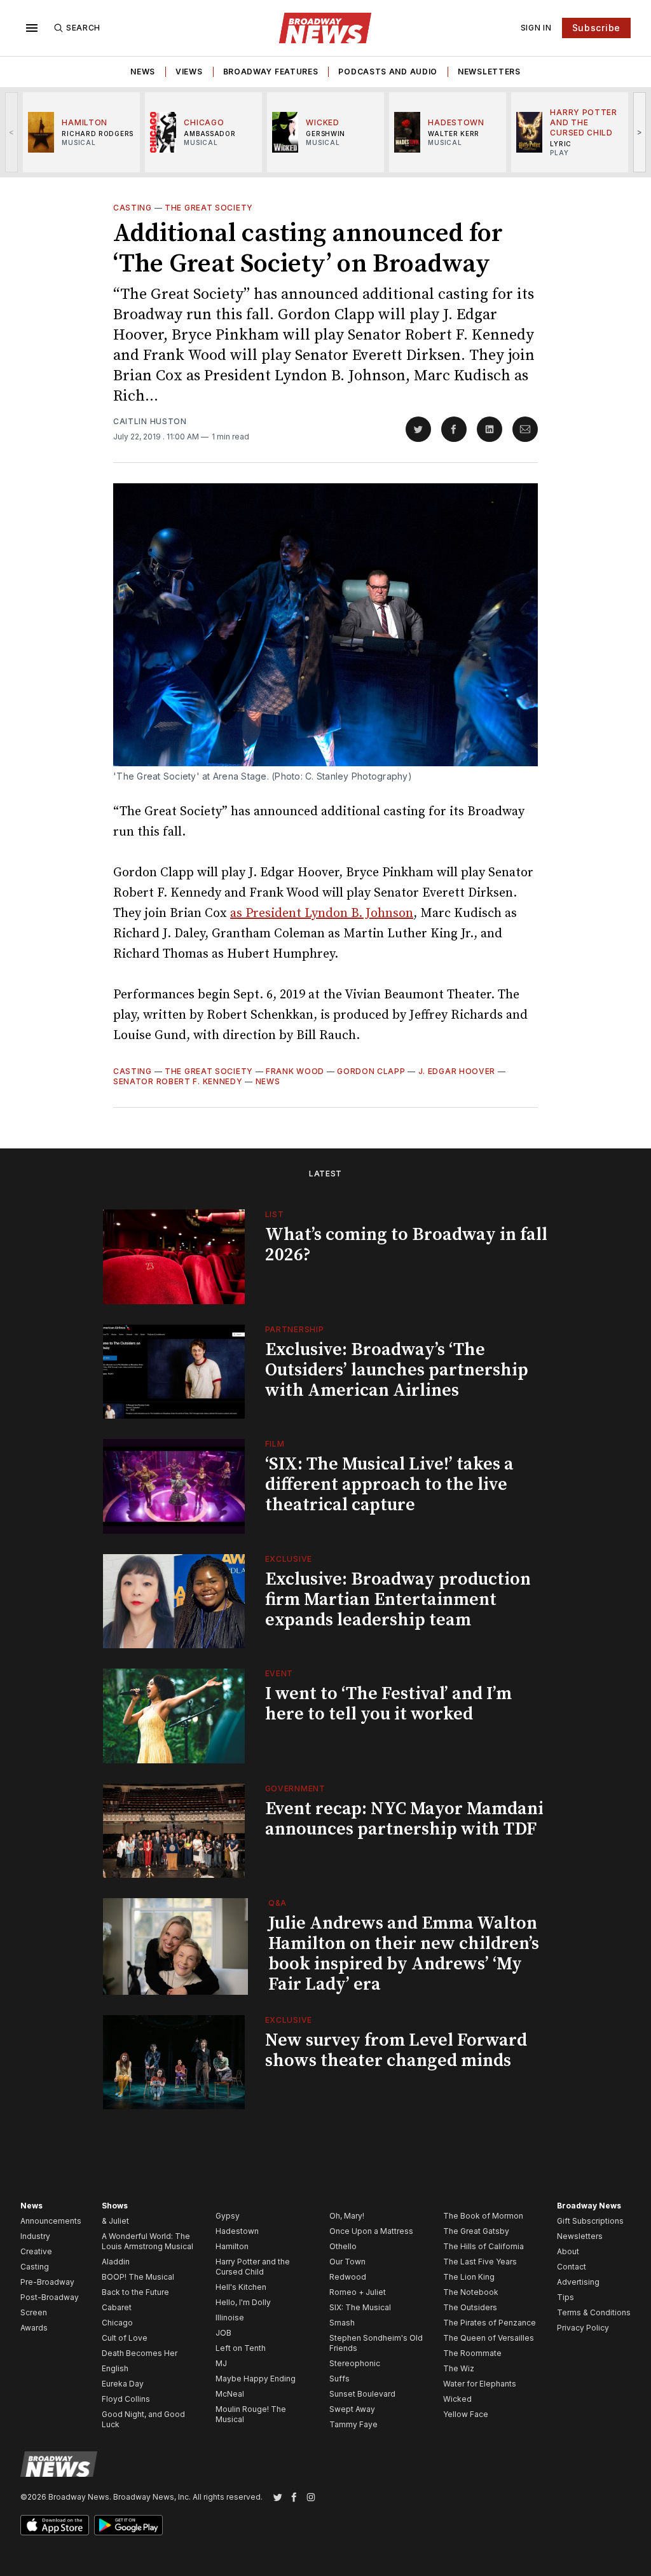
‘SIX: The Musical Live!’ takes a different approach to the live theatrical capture (389, 1484)
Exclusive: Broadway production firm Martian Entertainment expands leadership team (398, 1600)
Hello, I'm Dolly (243, 2302)
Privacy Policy (583, 2328)
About (568, 2251)
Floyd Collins (126, 2399)
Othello (343, 2246)
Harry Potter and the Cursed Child (253, 2267)
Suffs (339, 2379)
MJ (221, 2363)
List (275, 1214)
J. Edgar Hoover (457, 1071)
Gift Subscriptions (590, 2221)
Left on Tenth (241, 2348)
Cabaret (117, 2307)
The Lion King (469, 2277)
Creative (36, 2251)
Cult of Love (125, 2338)
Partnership (295, 1329)
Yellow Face (466, 2414)
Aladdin (116, 2262)
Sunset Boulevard (362, 2394)
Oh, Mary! (347, 2216)
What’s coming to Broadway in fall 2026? (406, 1245)
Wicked (457, 2399)
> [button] (640, 132)
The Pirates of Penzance (490, 2323)
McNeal (230, 2394)
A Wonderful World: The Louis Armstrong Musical (147, 2241)
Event (279, 1673)
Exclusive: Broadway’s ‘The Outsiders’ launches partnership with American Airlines (397, 1370)
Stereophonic (355, 2363)
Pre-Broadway (47, 2282)
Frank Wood (295, 1071)
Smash (342, 2323)
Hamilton (232, 2246)
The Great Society (209, 208)
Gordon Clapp (371, 1071)
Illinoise (230, 2318)
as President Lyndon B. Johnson (322, 913)
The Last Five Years (480, 2262)
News (143, 72)
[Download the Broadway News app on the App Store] (55, 2525)
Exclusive (289, 1559)
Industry (35, 2236)
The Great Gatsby (476, 2231)
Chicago (117, 2323)
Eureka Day (123, 2384)
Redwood (348, 2277)
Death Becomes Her (140, 2353)
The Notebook (471, 2292)
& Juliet (115, 2221)
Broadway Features (271, 72)
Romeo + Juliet (358, 2292)
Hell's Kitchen (241, 2287)
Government (295, 1788)
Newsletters (489, 72)
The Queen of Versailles (489, 2338)
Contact (572, 2267)
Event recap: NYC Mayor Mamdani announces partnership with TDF (404, 1819)
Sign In (536, 28)
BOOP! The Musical (138, 2277)
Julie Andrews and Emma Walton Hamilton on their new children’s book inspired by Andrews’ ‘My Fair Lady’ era (404, 1954)
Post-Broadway (50, 2297)
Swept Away (352, 2409)
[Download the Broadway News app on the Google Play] (128, 2525)
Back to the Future (135, 2292)
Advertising (578, 2282)
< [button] (12, 132)
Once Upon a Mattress (371, 2231)
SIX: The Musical (360, 2307)
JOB (223, 2333)
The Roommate (472, 2353)
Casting (133, 208)
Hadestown (237, 2231)
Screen (34, 2312)
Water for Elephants (480, 2384)
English (115, 2368)
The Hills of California (483, 2246)
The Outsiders (470, 2307)
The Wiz (459, 2368)
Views (189, 72)
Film (275, 1444)
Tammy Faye (353, 2424)
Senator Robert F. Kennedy (178, 1081)
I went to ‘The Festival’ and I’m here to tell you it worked (388, 1704)
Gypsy (228, 2216)
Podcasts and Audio (388, 72)
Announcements (51, 2221)
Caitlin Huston (150, 421)
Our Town (347, 2262)
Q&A (278, 1903)
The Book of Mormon (483, 2216)
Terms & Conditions (594, 2312)
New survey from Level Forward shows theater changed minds (396, 2050)
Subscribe (596, 28)
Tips (565, 2297)
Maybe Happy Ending (256, 2379)
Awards (34, 2328)
